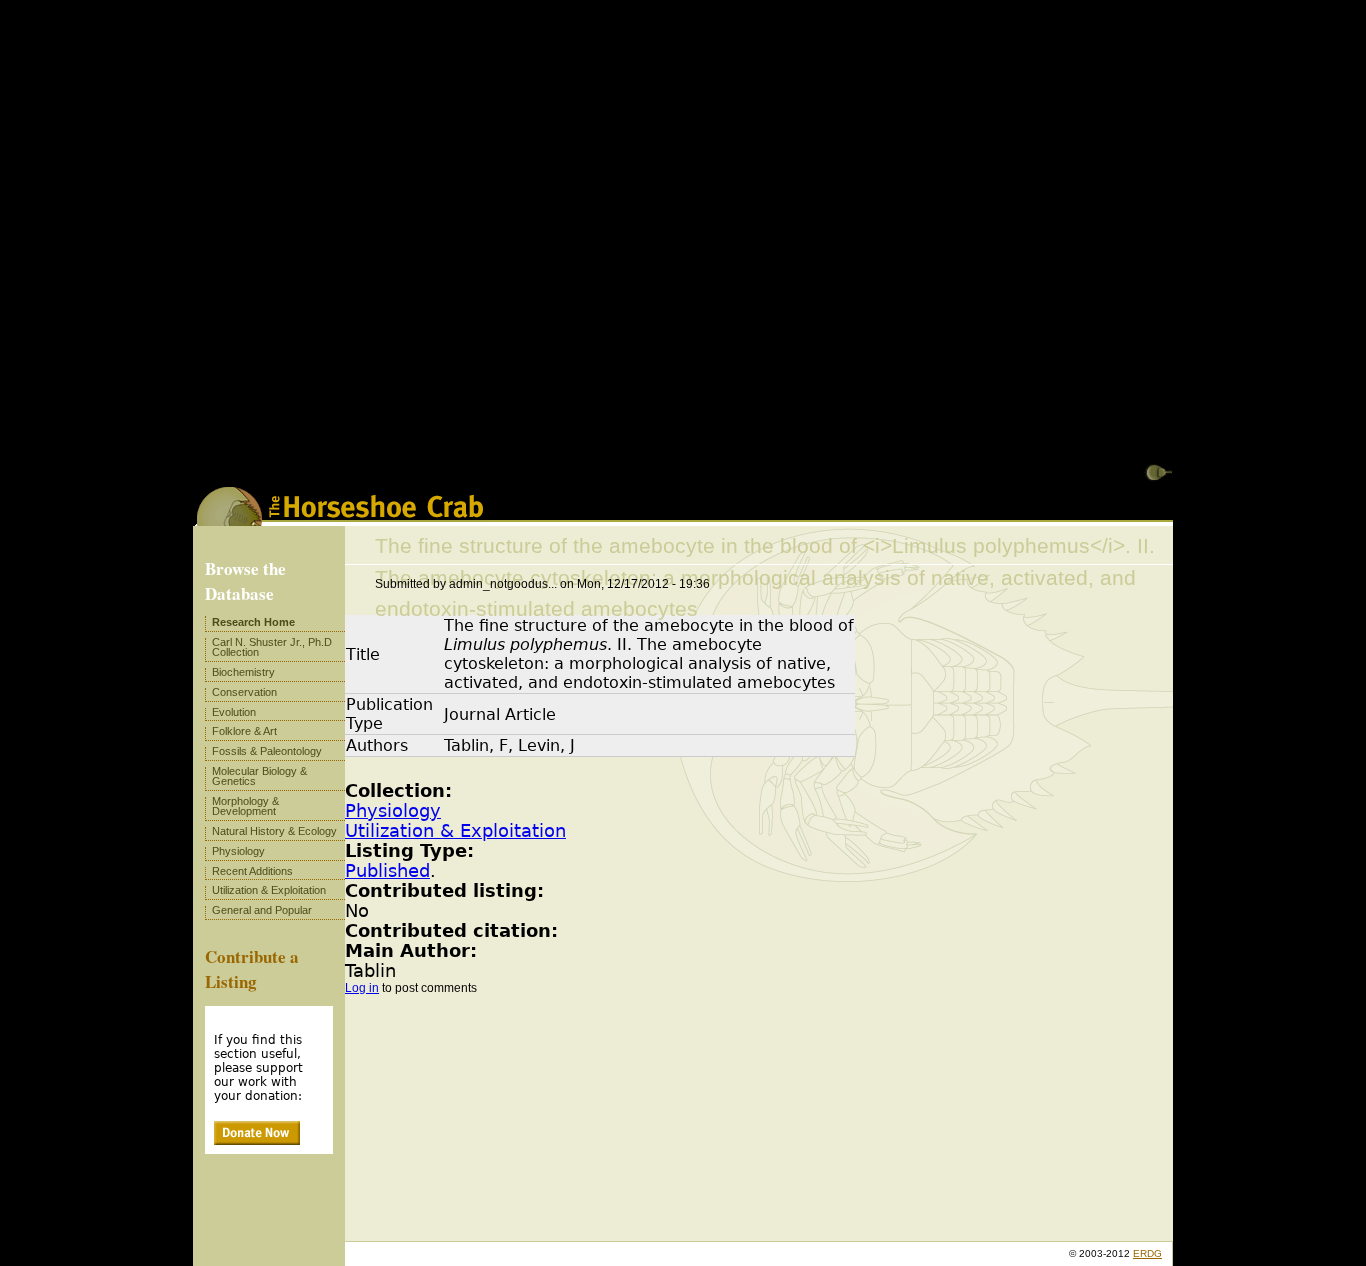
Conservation (244, 692)
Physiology (393, 811)
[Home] (340, 519)
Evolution (234, 712)
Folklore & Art (244, 731)
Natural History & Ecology (274, 831)
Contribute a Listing (252, 969)
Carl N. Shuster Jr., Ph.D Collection (272, 647)
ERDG (1147, 1253)
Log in (362, 988)
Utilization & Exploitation (455, 831)
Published (387, 871)
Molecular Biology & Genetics (259, 776)
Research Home (253, 622)
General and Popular (262, 910)
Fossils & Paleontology (267, 751)
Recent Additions (252, 871)
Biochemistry (243, 672)
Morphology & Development (245, 806)
